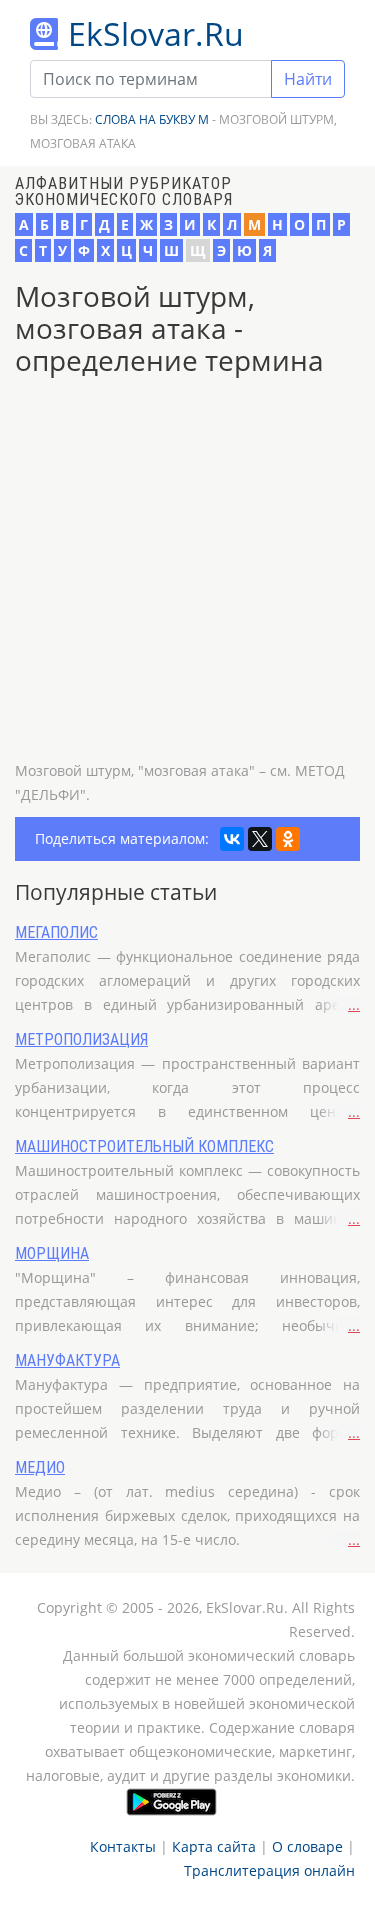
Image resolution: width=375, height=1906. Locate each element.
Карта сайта (214, 1846)
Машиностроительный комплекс (144, 1146)
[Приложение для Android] (171, 1801)
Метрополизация (81, 1039)
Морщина (52, 1253)
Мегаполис (56, 932)
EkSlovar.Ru (156, 33)
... (354, 1004)
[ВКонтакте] (232, 839)
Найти (308, 79)
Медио (40, 1467)
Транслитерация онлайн (269, 1870)
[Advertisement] (187, 571)
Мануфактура (67, 1360)
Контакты (123, 1846)
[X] (260, 839)
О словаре (307, 1846)
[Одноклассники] (288, 839)
